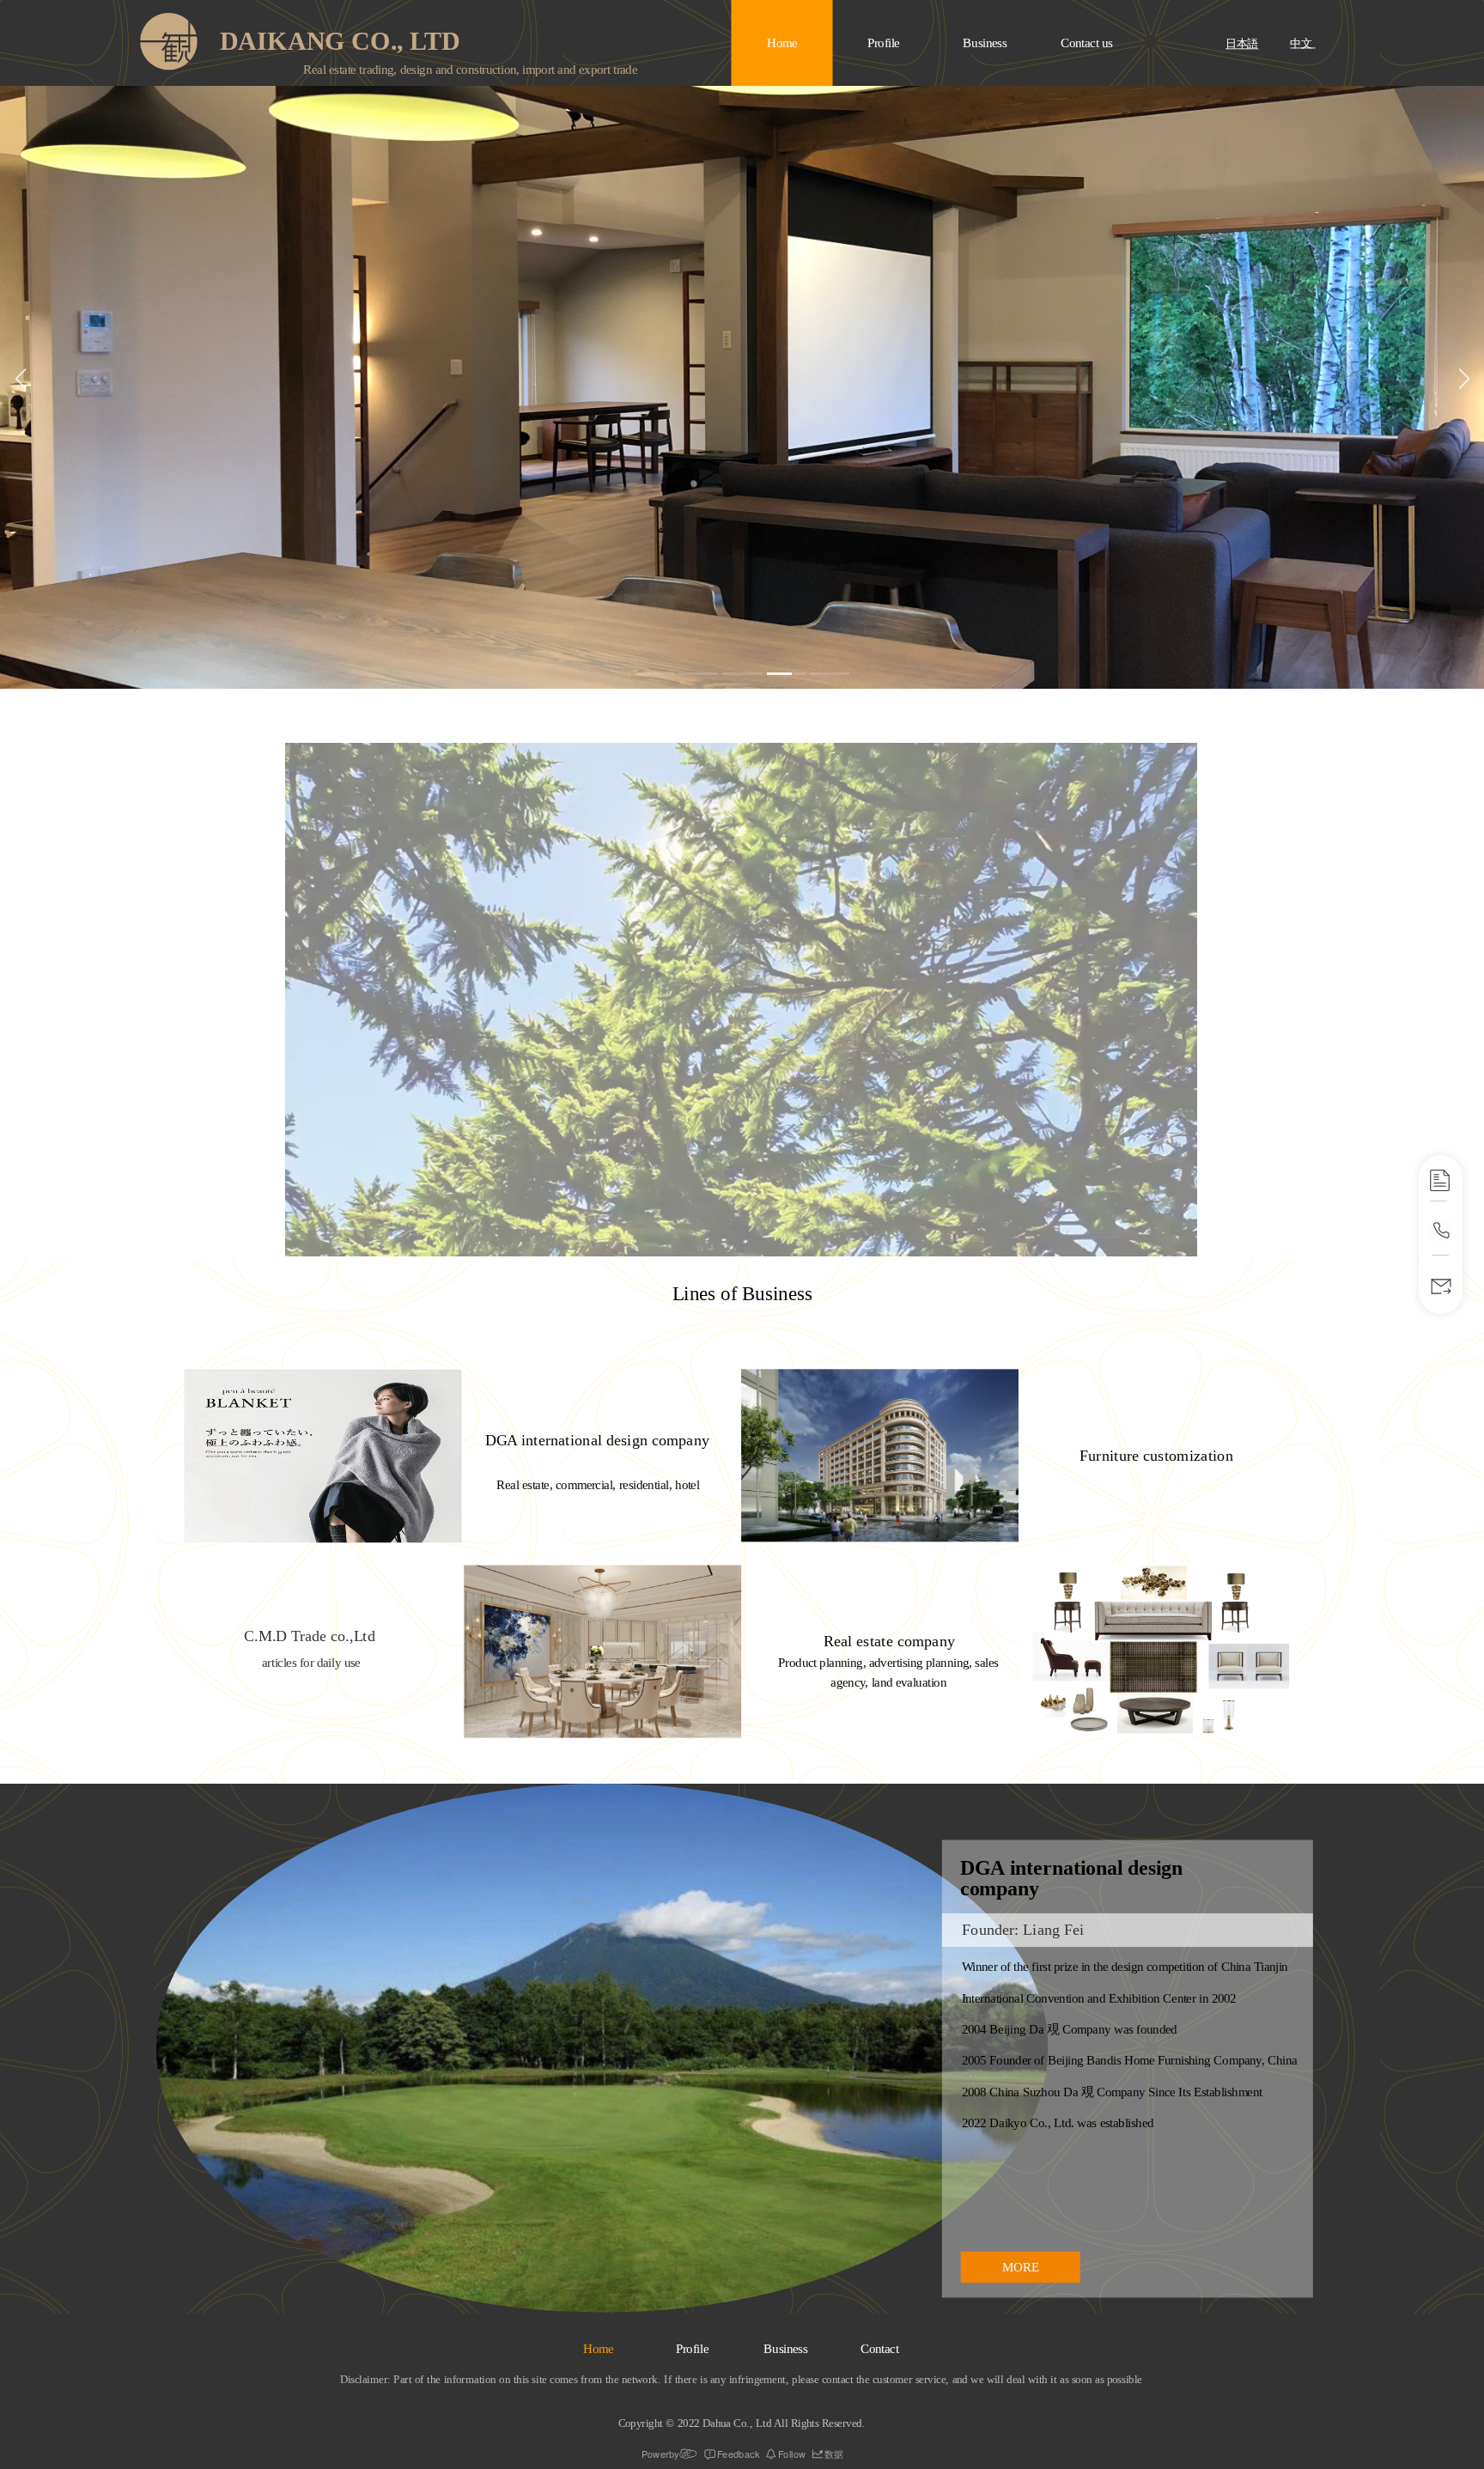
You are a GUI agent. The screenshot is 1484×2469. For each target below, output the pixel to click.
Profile (884, 43)
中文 (1302, 44)
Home (782, 43)
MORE (1021, 2266)
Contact (880, 2349)
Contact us (1087, 43)
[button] (655, 674)
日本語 (1242, 45)
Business (985, 43)
